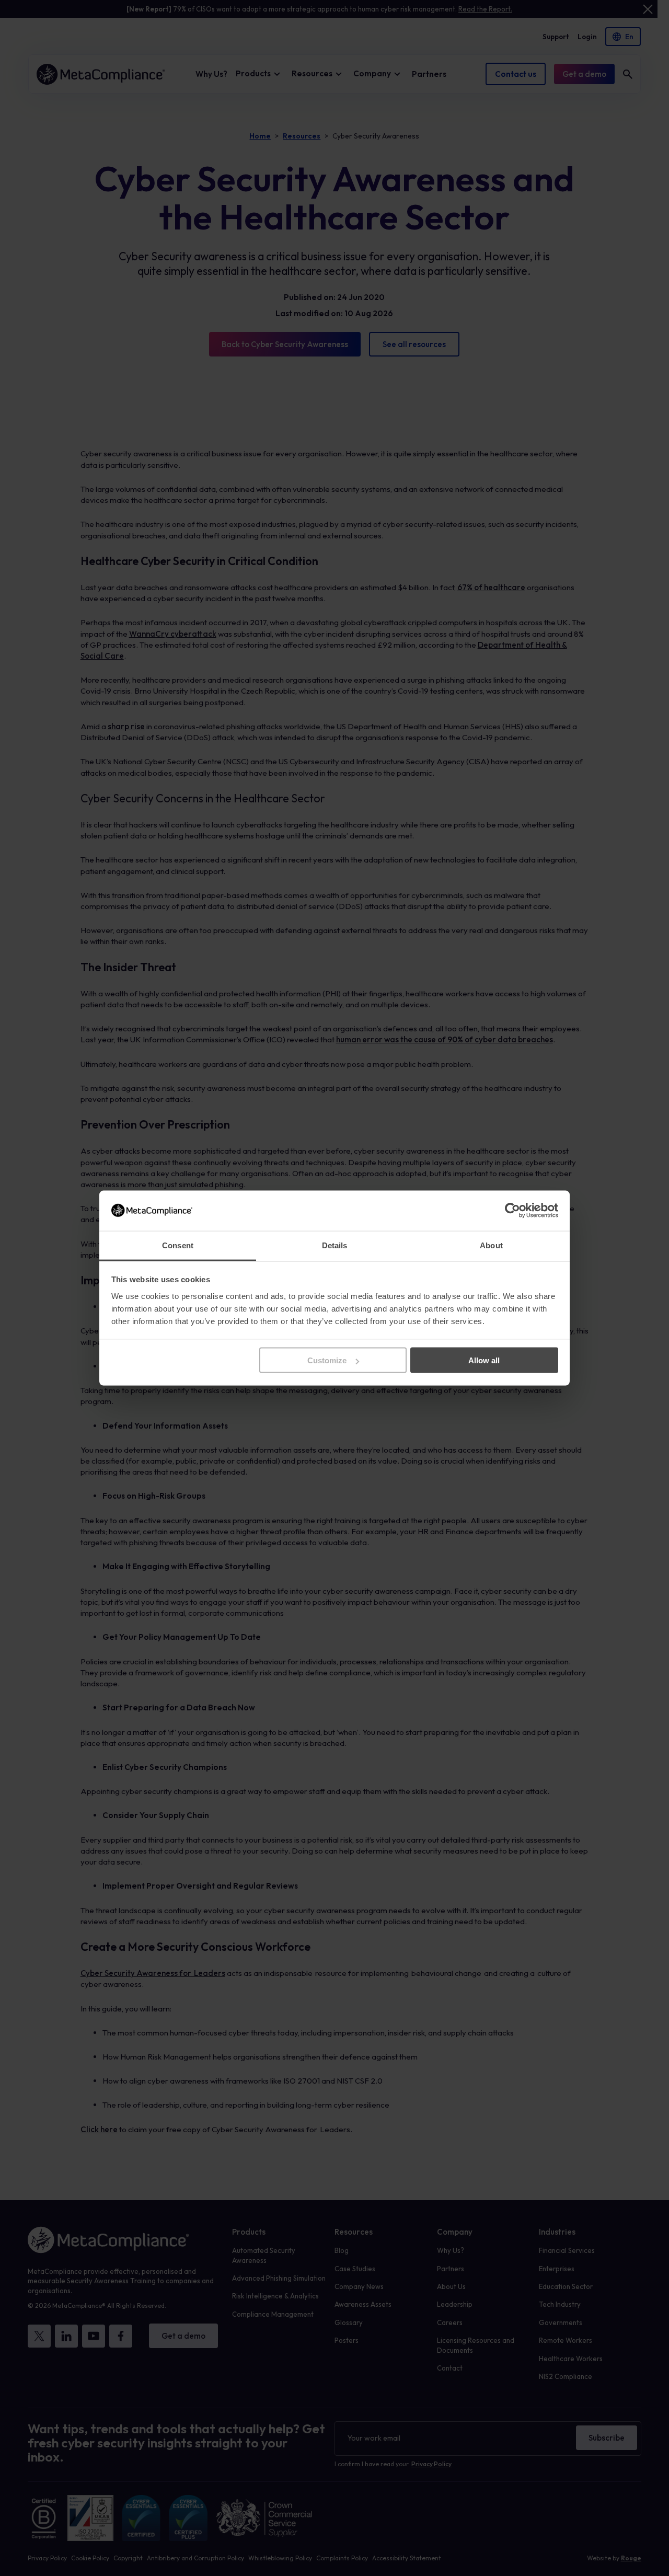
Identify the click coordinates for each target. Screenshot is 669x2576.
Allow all (484, 1360)
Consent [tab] (178, 1245)
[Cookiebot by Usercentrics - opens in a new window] (512, 1211)
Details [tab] (335, 1245)
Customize (327, 1360)
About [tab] (491, 1245)
